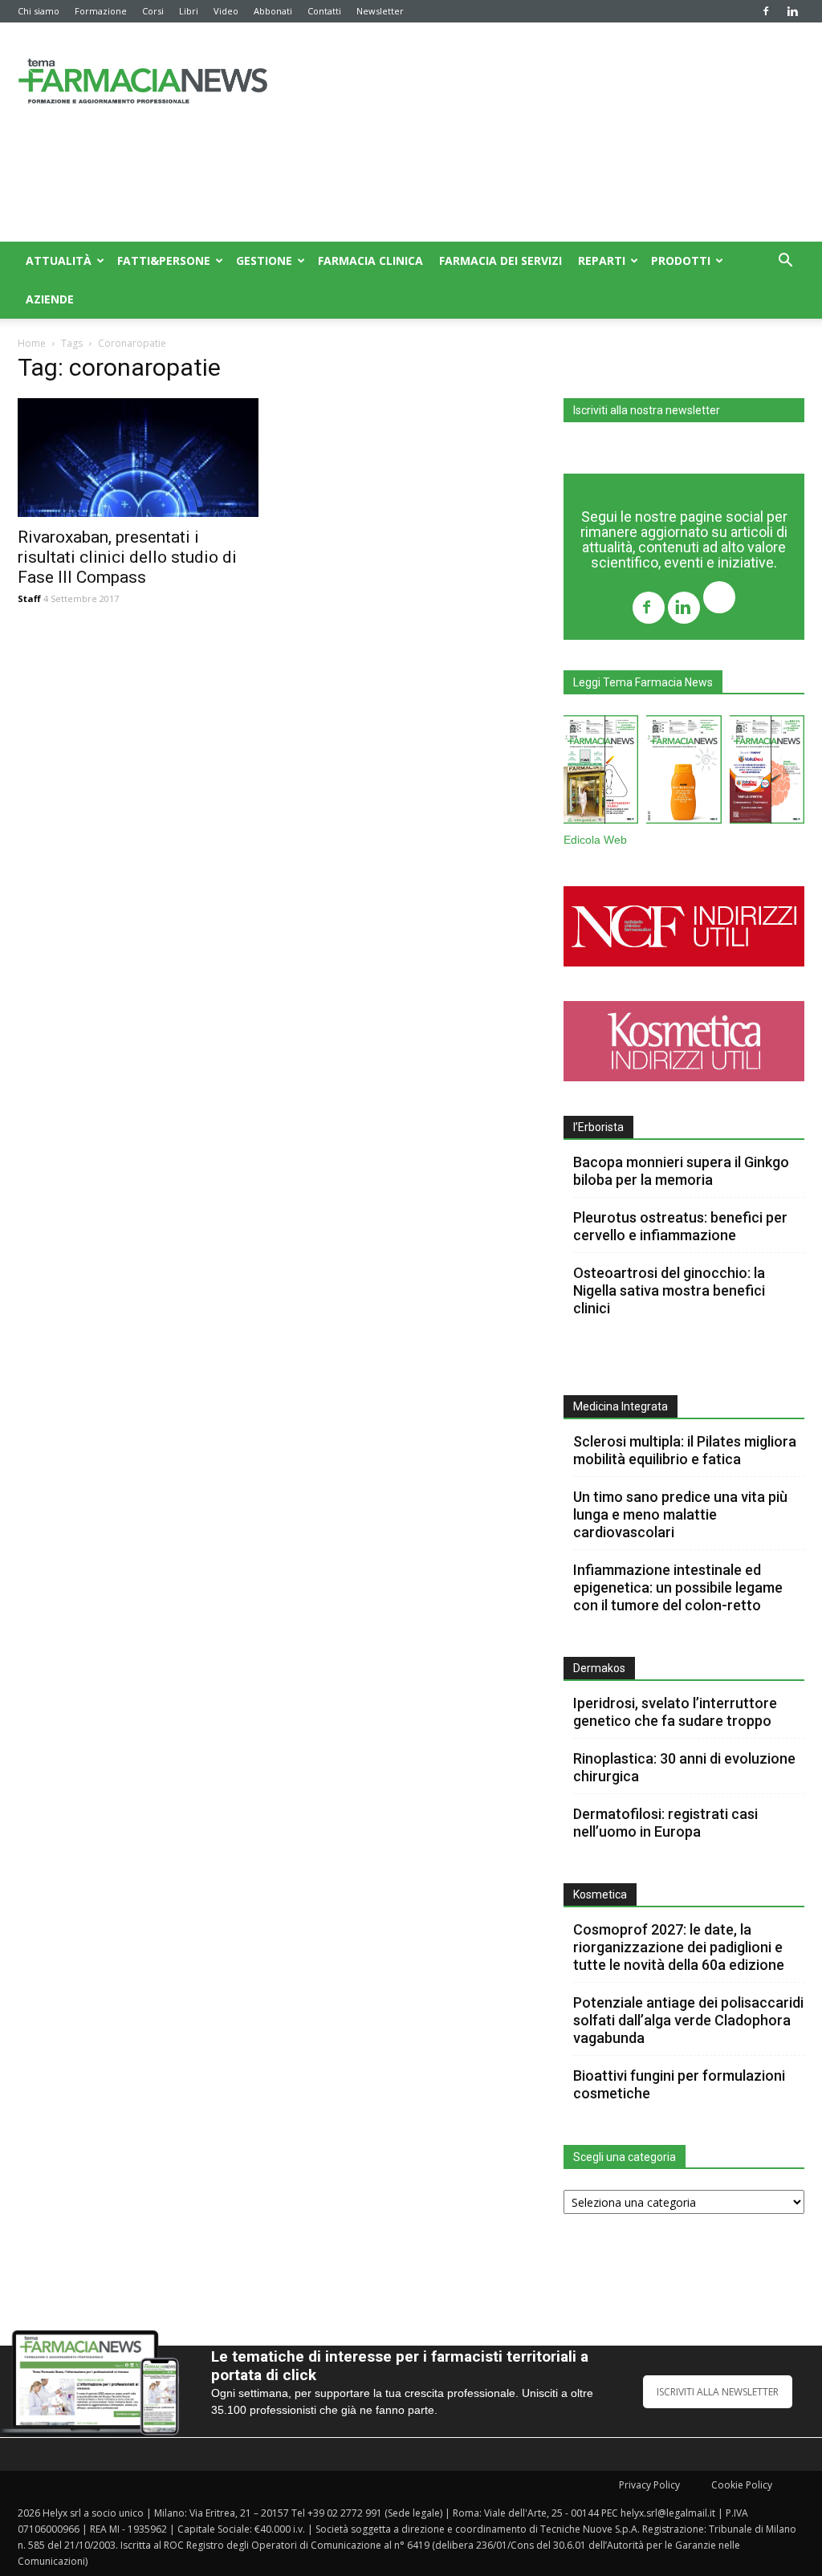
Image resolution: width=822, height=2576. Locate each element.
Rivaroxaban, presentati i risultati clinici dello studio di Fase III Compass (127, 557)
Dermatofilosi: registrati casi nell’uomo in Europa (665, 1823)
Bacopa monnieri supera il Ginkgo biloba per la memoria (681, 1171)
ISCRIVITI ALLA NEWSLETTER (718, 2392)
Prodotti (681, 260)
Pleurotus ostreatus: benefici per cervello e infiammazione (680, 1226)
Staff (29, 598)
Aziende (50, 299)
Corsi (153, 11)
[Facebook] (766, 11)
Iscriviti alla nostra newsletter (647, 410)
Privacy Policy (649, 2485)
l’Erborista (598, 1127)
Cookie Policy (742, 2485)
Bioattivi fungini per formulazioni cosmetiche (679, 2084)
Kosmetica (600, 1894)
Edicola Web (595, 840)
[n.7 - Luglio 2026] (601, 773)
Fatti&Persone (164, 260)
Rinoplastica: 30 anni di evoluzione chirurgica (684, 1767)
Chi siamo (39, 11)
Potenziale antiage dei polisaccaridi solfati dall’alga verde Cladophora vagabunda (688, 2020)
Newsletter (380, 11)
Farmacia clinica (370, 260)
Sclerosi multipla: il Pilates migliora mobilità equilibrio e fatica (685, 1450)
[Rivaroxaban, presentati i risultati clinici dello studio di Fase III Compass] (138, 458)
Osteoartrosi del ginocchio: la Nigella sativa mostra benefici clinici (669, 1290)
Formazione (101, 11)
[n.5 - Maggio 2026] (767, 773)
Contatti (324, 11)
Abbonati (273, 11)
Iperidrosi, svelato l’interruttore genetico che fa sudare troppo (675, 1712)
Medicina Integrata (621, 1406)
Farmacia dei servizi (501, 260)
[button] (785, 262)
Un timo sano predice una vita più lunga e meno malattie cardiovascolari (680, 1514)
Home (32, 343)
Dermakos (599, 1668)
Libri (189, 11)
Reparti (602, 260)
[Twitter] (719, 599)
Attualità (59, 260)
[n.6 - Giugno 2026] (684, 773)
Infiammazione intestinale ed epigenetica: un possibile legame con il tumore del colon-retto (678, 1587)
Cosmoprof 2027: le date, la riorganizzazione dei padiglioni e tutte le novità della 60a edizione (679, 1947)
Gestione (264, 260)
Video (226, 11)
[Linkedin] (792, 11)
